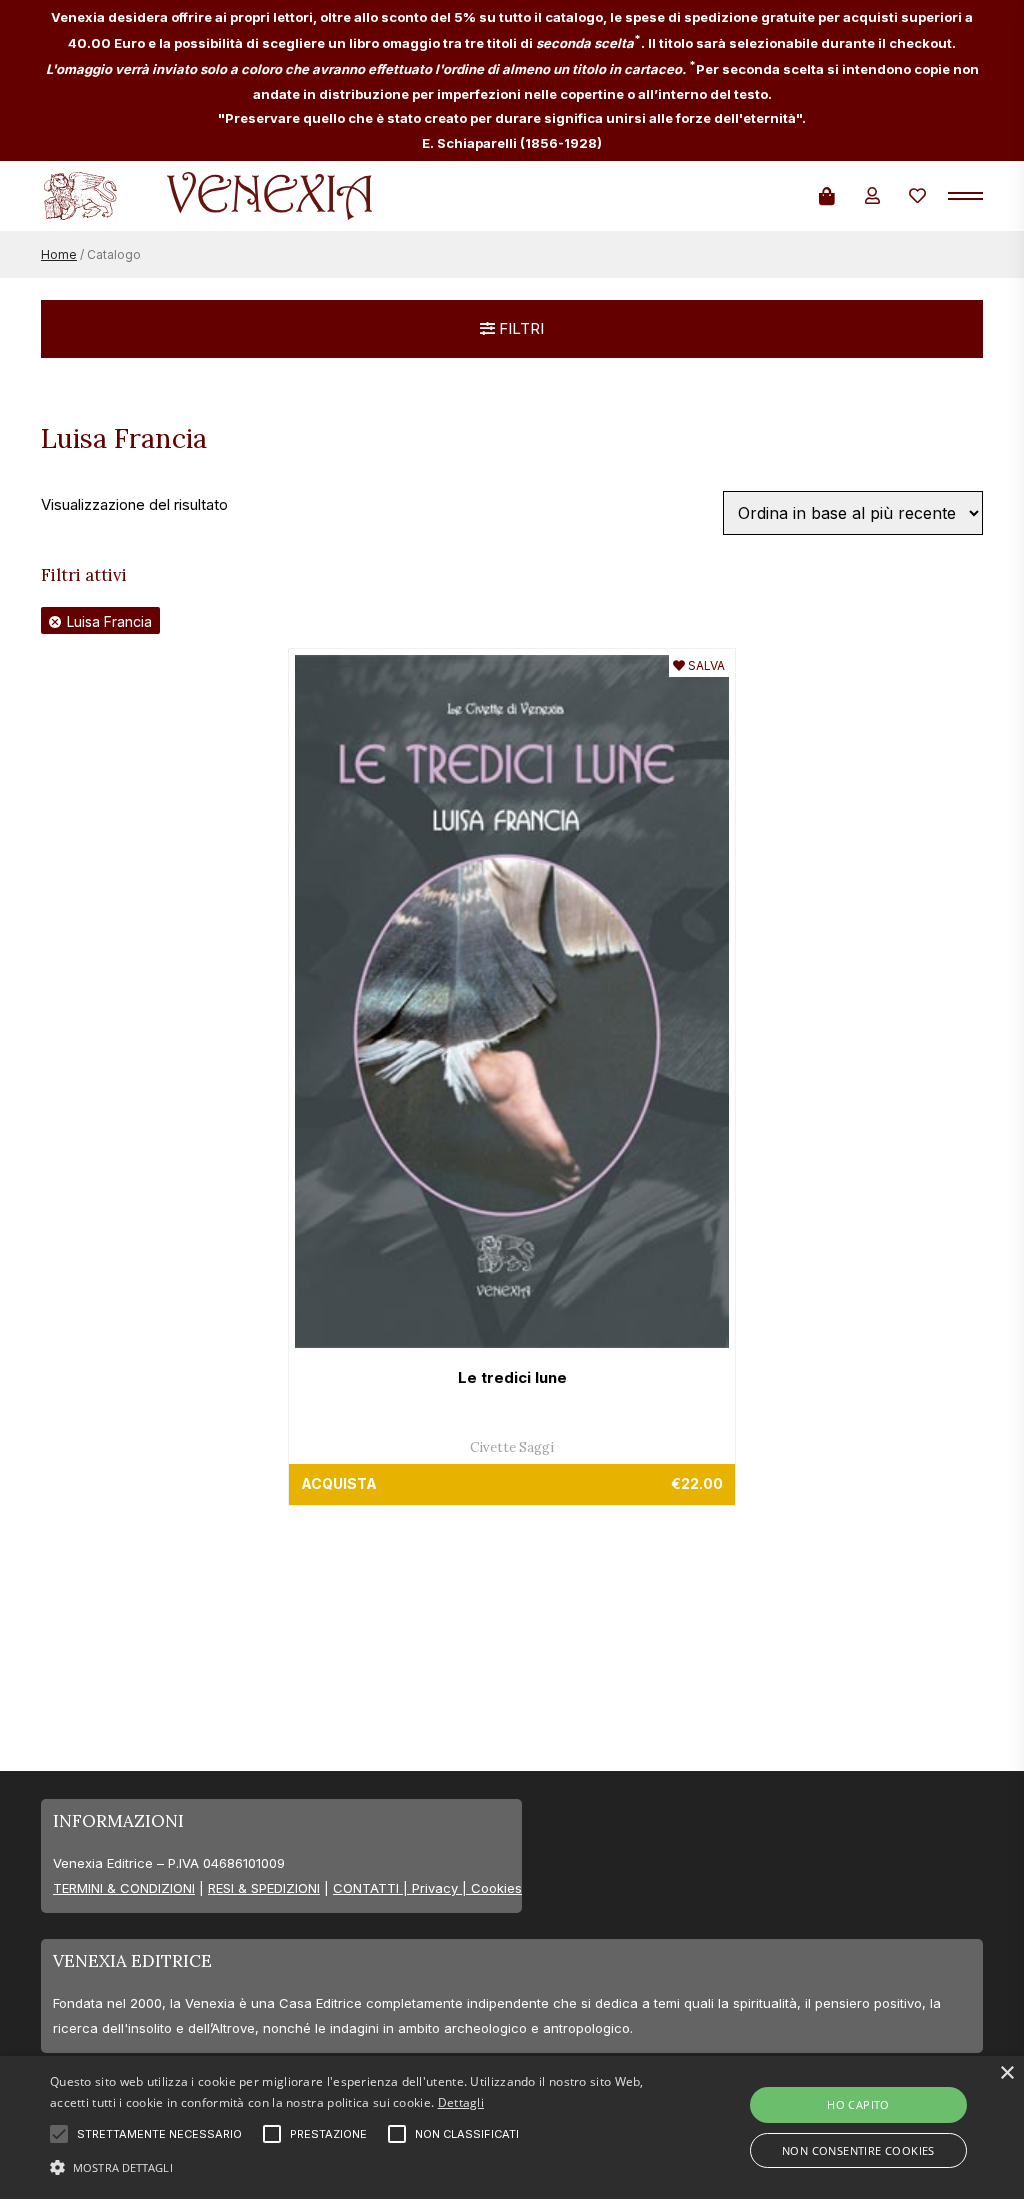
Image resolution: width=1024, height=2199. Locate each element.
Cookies (496, 1888)
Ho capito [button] (858, 2104)
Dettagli (461, 2102)
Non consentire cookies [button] (858, 2150)
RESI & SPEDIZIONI (264, 1888)
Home (59, 254)
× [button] (1006, 2073)
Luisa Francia (109, 621)
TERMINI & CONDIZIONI (124, 1888)
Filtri (519, 328)
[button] (350, 2165)
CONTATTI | (372, 1888)
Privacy (435, 1888)
